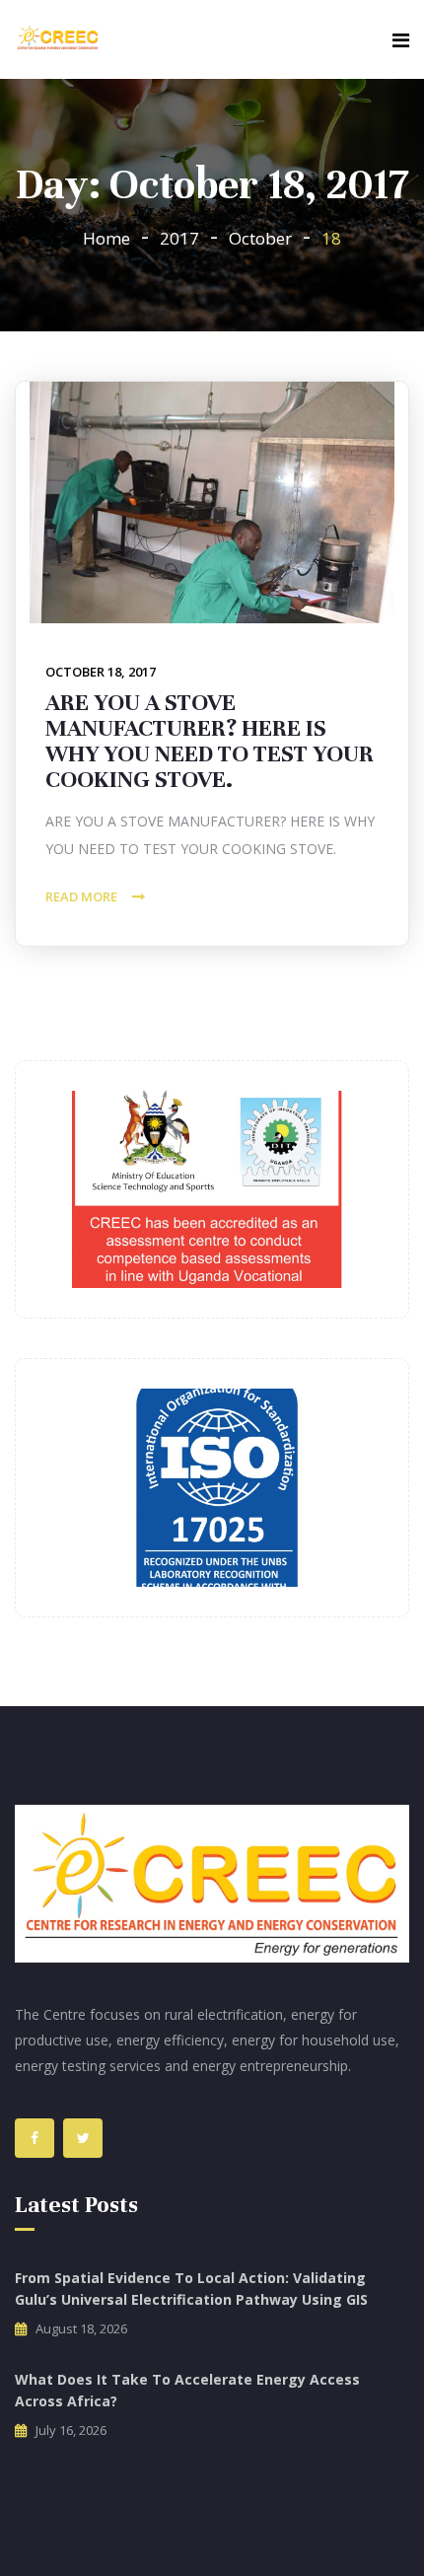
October (260, 238)
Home (106, 238)
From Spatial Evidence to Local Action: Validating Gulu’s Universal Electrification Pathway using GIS (191, 2289)
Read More (81, 896)
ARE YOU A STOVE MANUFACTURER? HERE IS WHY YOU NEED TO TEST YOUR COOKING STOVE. (210, 741)
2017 (179, 238)
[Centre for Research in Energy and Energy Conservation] (58, 39)
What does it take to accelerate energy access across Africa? (187, 2390)
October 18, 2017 (101, 672)
